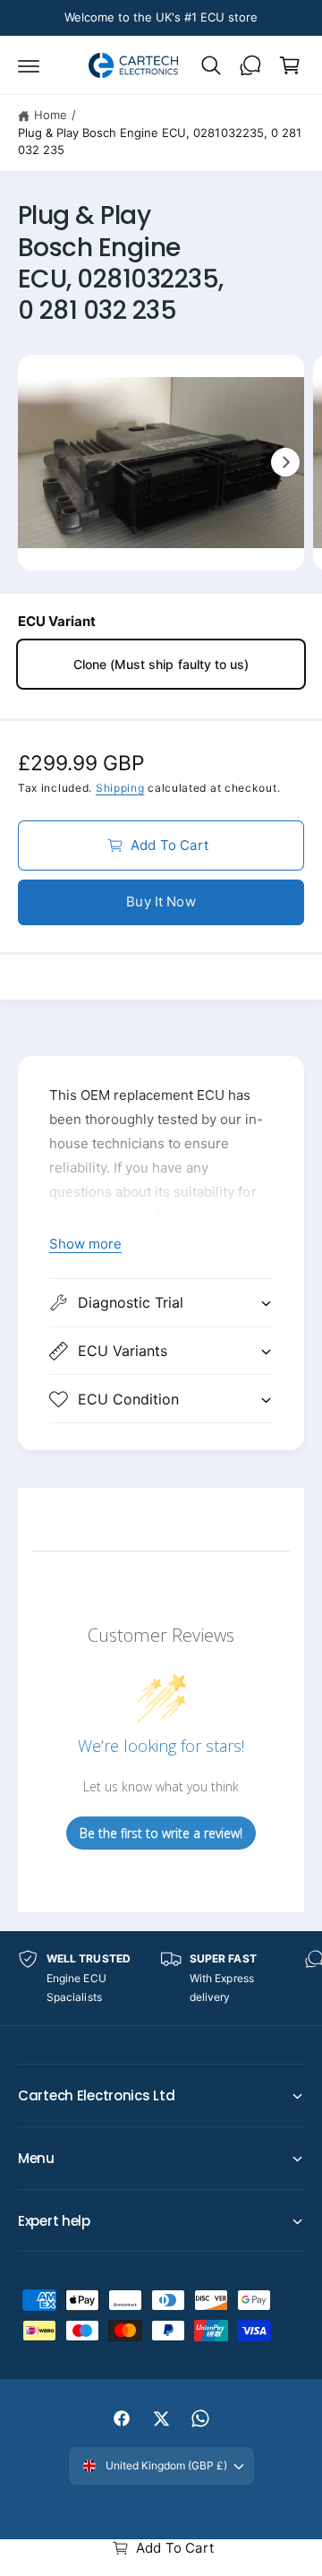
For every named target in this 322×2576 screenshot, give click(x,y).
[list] (161, 1978)
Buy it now (161, 902)
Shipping (120, 788)
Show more (85, 1244)
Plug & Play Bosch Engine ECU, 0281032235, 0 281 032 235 (160, 142)
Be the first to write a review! (161, 1833)
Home (51, 115)
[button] (29, 65)
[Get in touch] (250, 65)
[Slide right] (285, 462)
